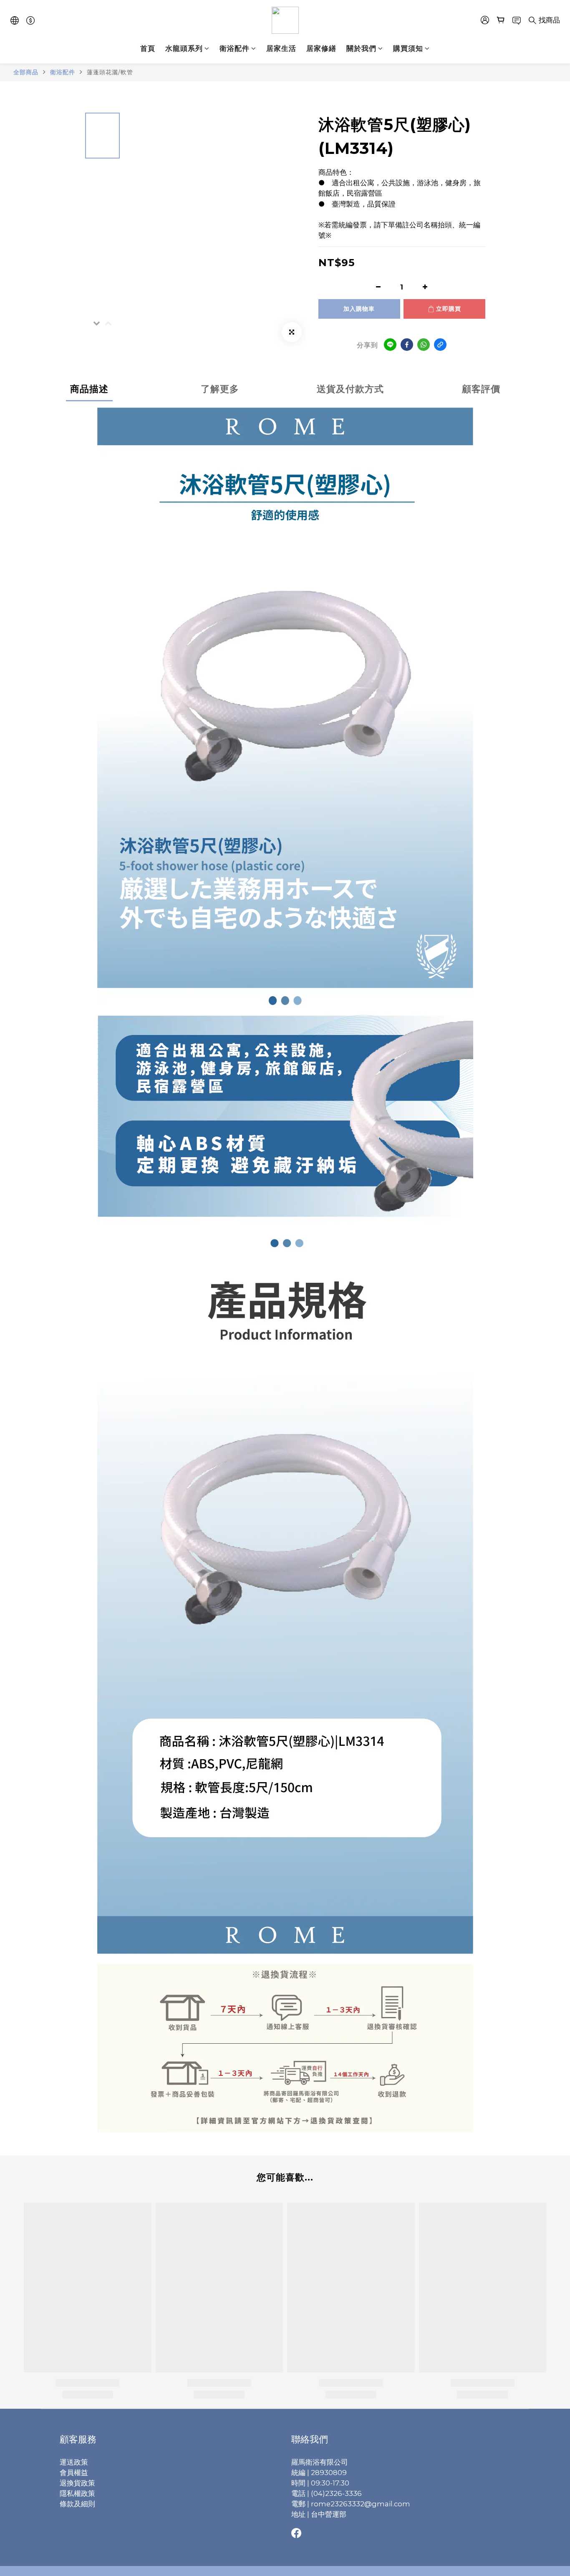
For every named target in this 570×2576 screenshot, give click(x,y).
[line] (390, 345)
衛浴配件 (235, 48)
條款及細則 (77, 2504)
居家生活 (281, 48)
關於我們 (361, 48)
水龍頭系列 (184, 48)
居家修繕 (321, 48)
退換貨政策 (77, 2483)
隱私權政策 (77, 2493)
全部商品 (26, 72)
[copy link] (440, 345)
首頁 (148, 48)
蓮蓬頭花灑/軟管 (110, 72)
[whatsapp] (424, 345)
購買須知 (408, 48)
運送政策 (74, 2462)
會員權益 (74, 2473)
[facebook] (407, 345)
